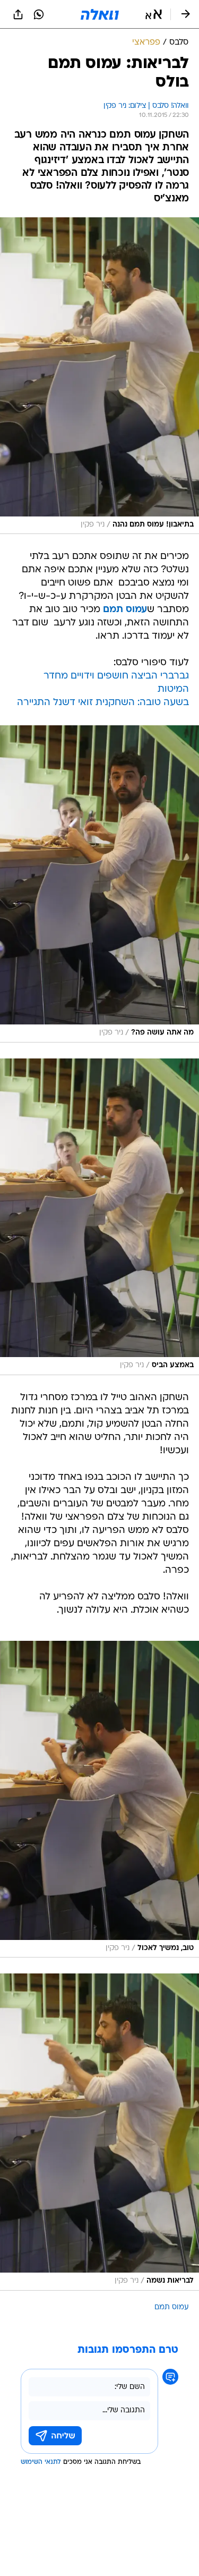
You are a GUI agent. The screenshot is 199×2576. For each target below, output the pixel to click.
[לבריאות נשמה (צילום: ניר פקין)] (99, 2132)
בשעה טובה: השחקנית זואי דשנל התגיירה (103, 703)
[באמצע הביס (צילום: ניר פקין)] (99, 1217)
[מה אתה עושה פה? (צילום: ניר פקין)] (99, 884)
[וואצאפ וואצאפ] (39, 14)
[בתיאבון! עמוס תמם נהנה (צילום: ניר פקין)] (99, 376)
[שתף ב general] (18, 14)
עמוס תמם (172, 2307)
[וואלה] (100, 14)
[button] (154, 14)
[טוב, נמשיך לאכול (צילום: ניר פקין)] (99, 1799)
